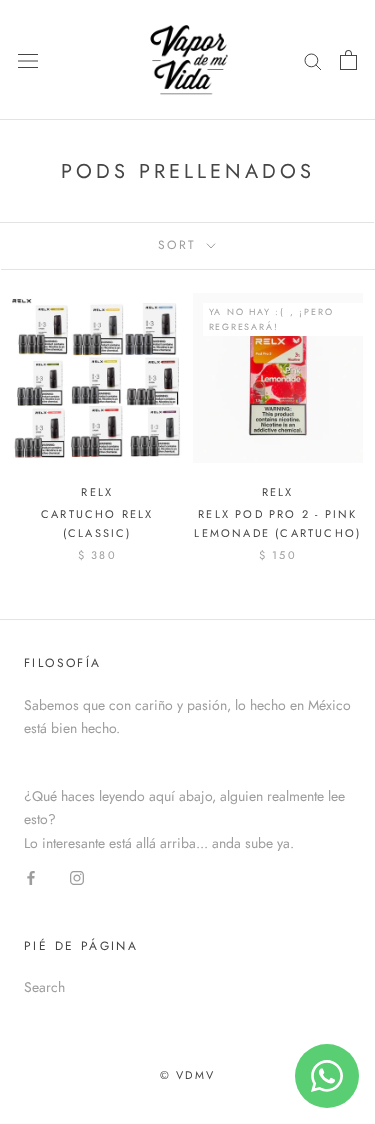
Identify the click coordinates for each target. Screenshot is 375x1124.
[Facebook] (31, 877)
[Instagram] (77, 877)
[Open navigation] (28, 60)
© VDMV (187, 1075)
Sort (180, 245)
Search (44, 987)
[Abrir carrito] (348, 60)
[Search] (313, 59)
